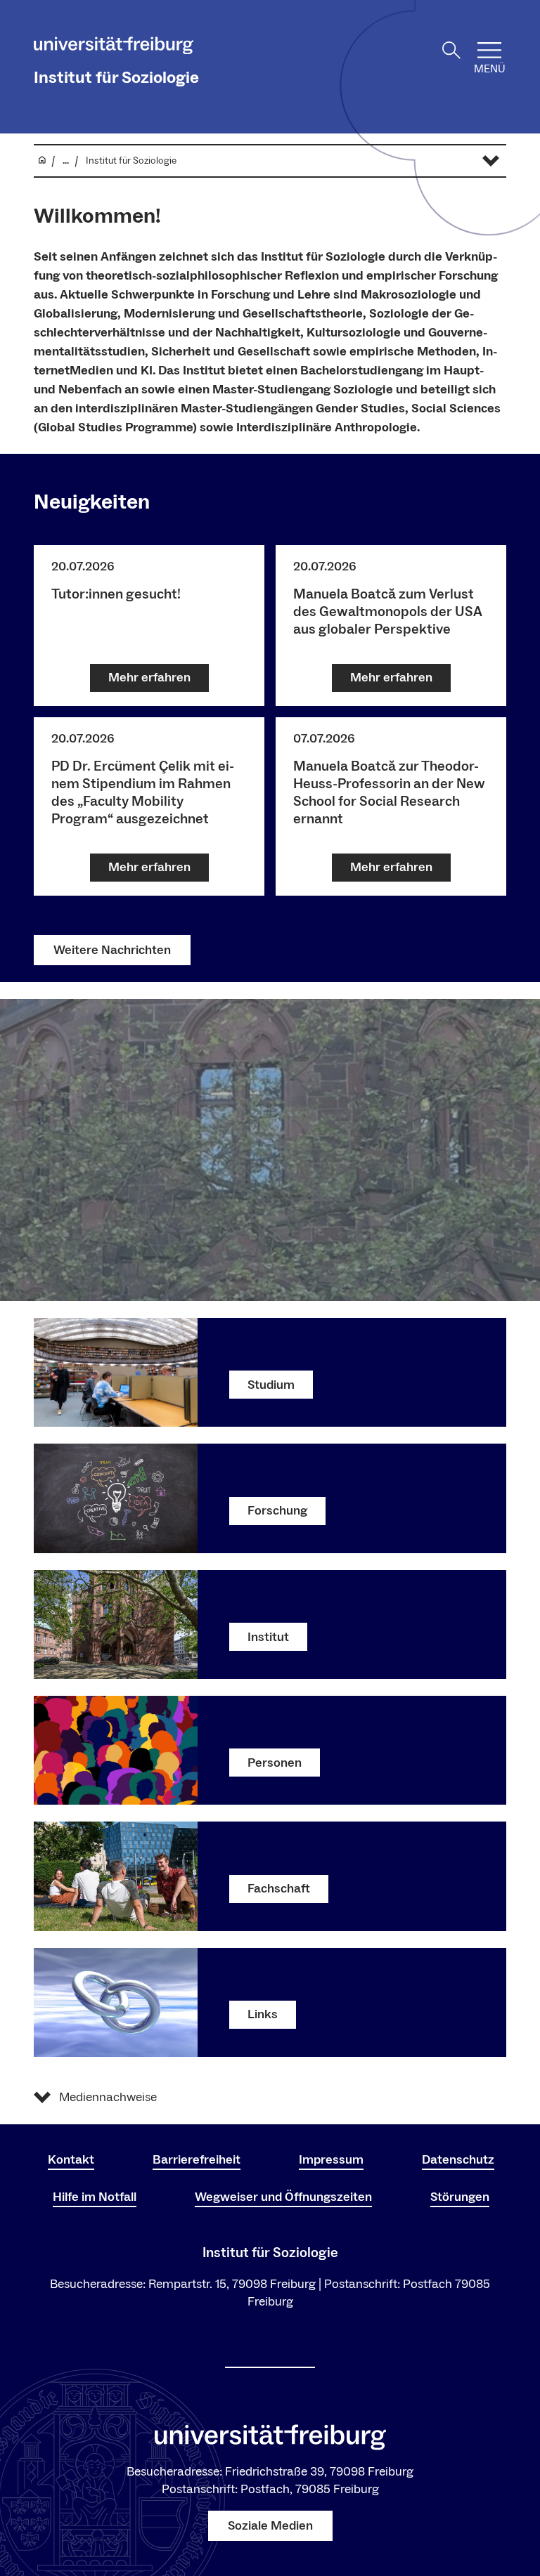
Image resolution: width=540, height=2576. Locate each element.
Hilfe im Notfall (95, 2197)
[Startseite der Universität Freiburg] (114, 48)
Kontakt (71, 2160)
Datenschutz (458, 2160)
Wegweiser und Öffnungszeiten (283, 2197)
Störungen (460, 2197)
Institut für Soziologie (116, 78)
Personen (275, 1763)
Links (263, 2014)
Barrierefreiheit (197, 2160)
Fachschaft (279, 1889)
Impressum (331, 2160)
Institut (268, 1637)
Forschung (277, 1511)
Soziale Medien (270, 2526)
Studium (271, 1385)
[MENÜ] (489, 50)
